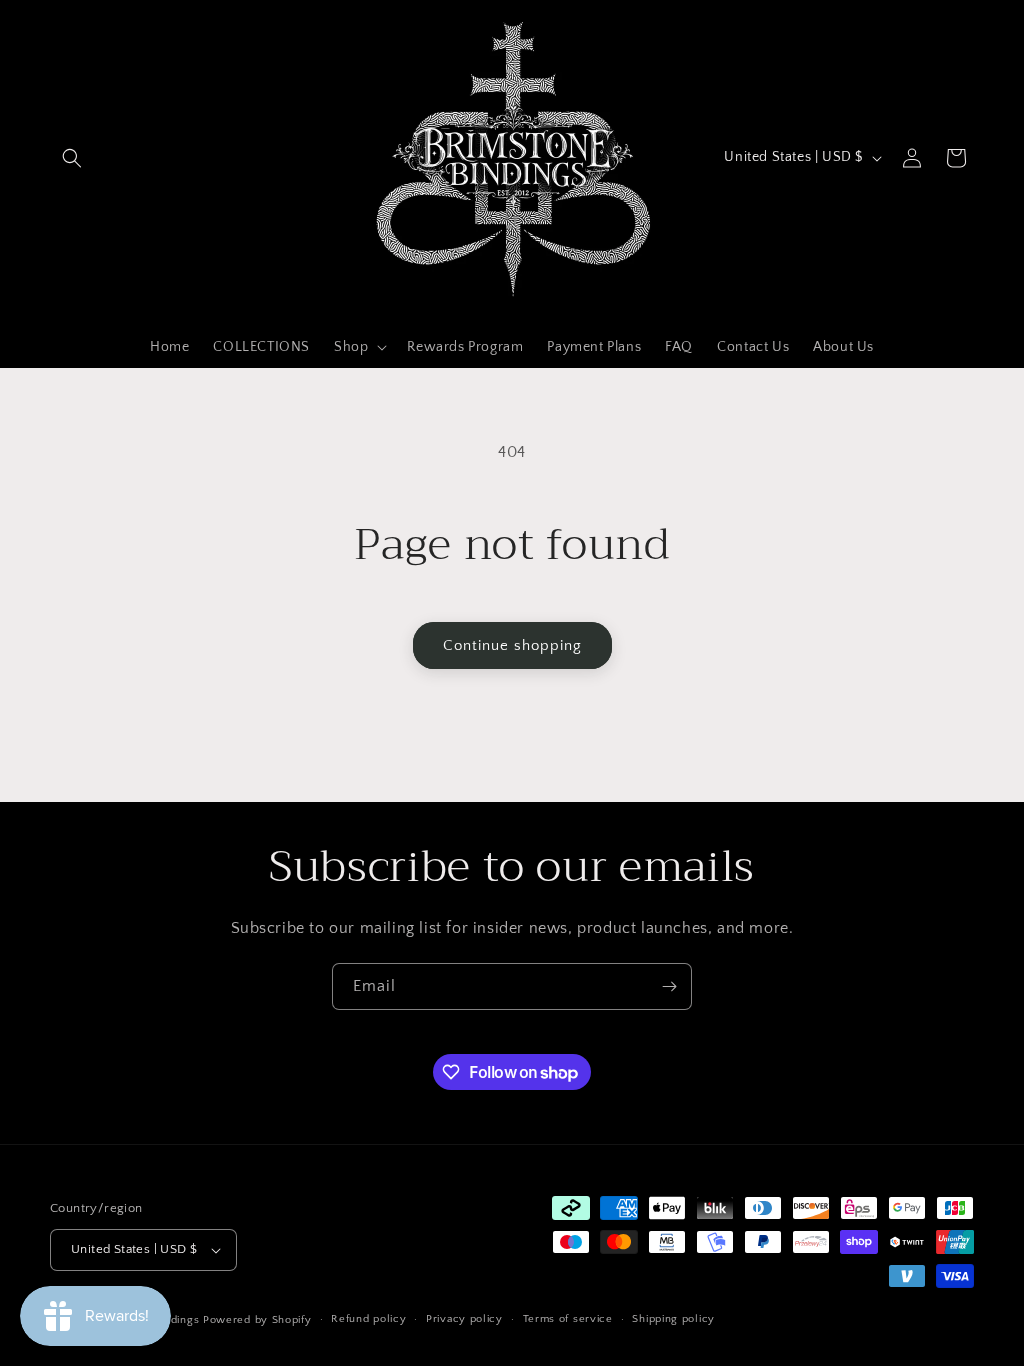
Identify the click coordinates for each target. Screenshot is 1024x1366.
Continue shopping (512, 645)
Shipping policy (673, 1319)
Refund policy (368, 1319)
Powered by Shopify (257, 1320)
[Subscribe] (669, 986)
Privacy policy (464, 1319)
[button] (72, 158)
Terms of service (568, 1319)
